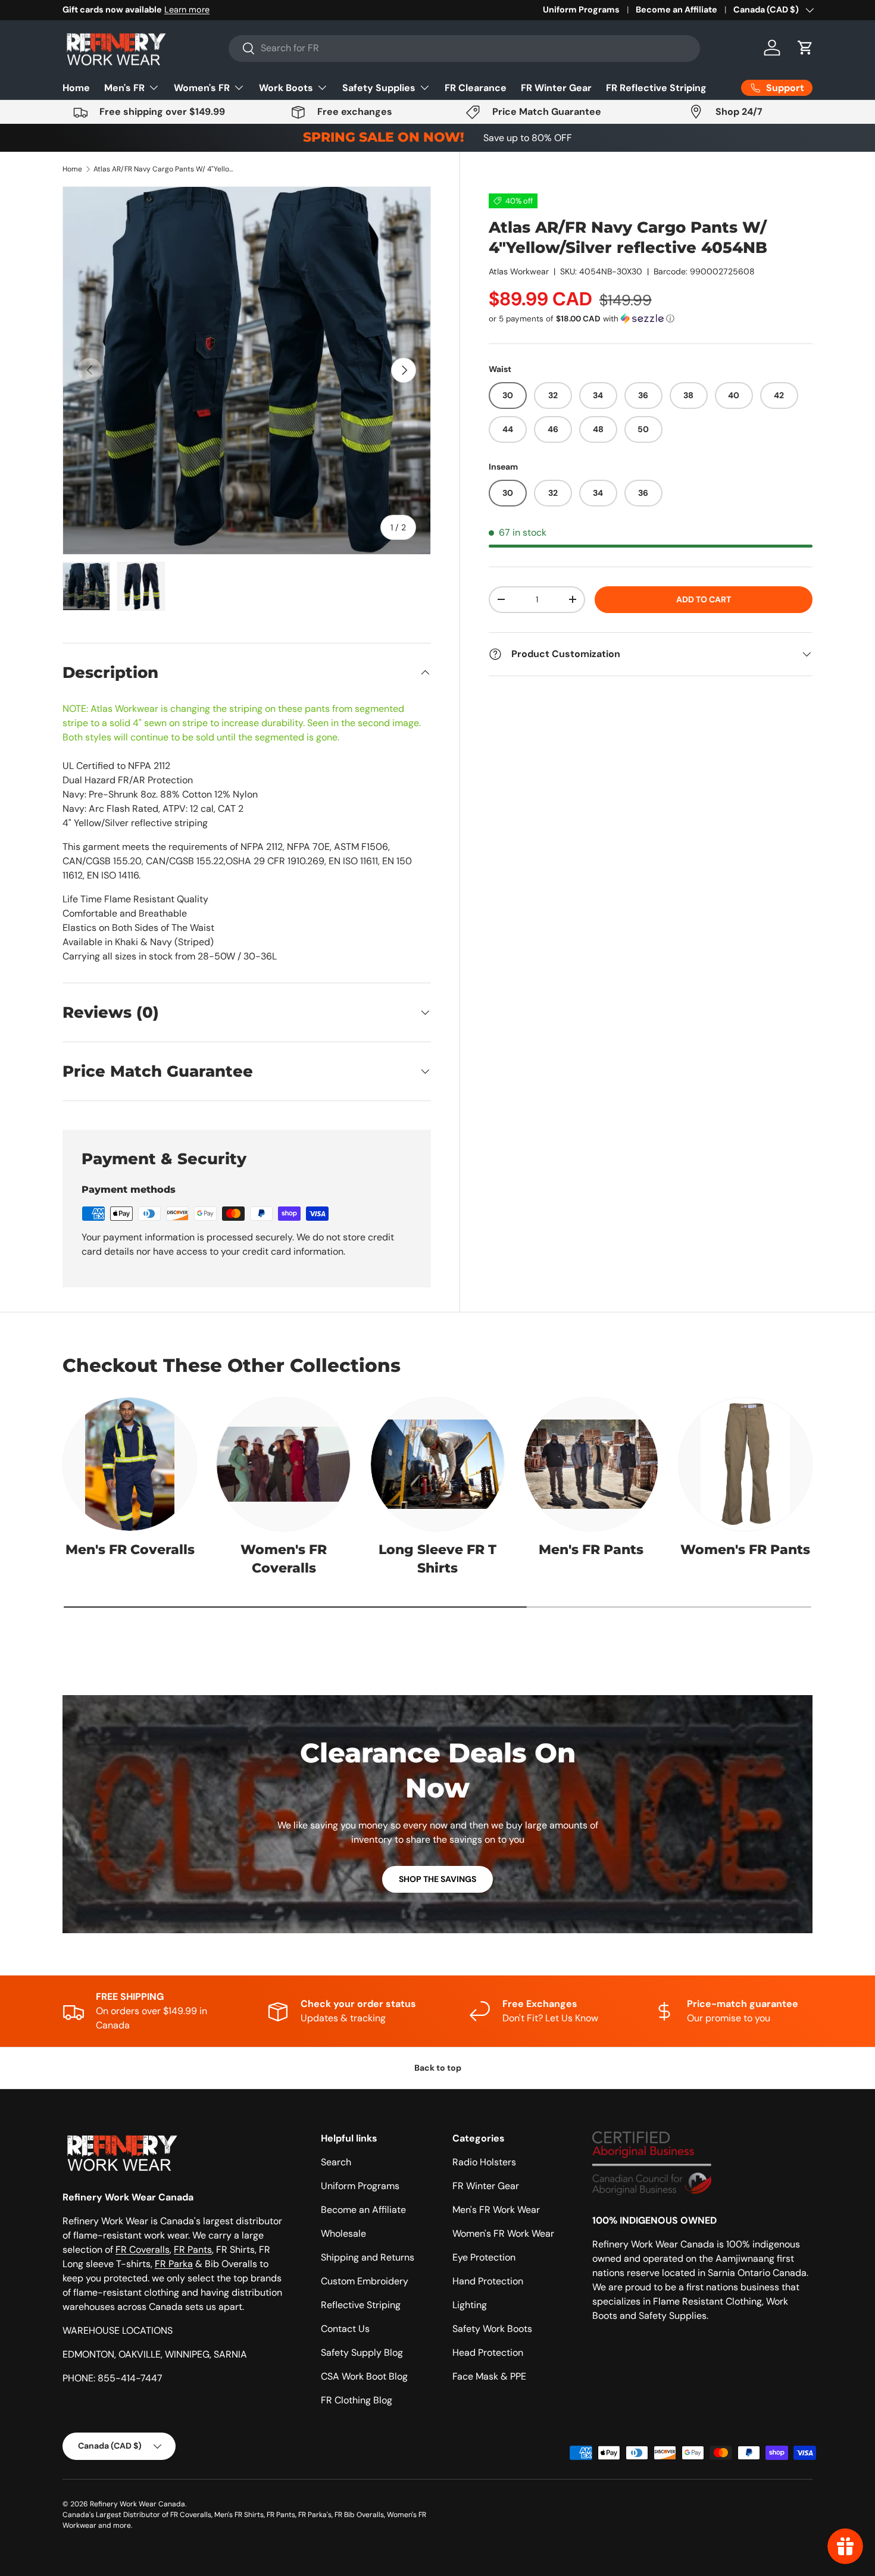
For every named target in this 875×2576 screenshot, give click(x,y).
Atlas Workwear (519, 271)
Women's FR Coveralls (284, 1559)
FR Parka (174, 2264)
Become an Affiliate (676, 10)
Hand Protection (488, 2281)
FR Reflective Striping (656, 88)
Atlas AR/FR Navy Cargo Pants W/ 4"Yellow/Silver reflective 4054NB (165, 169)
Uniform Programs (581, 10)
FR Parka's (315, 2515)
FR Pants (193, 2250)
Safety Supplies (379, 88)
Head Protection (488, 2353)
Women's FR (202, 88)
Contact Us (345, 2329)
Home (76, 88)
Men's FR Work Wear (496, 2210)
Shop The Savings (437, 1879)
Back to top (438, 2068)
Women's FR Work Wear (503, 2233)
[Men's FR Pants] (591, 1464)
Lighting (470, 2305)
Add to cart (704, 599)
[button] (805, 48)
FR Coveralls (143, 2250)
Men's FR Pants (591, 1550)
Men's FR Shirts (239, 2515)
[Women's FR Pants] (745, 1464)
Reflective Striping (361, 2305)
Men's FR (124, 88)
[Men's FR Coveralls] (130, 1464)
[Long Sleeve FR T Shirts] (437, 1464)
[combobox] (464, 48)
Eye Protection (484, 2257)
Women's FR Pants (745, 1550)
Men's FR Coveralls (130, 1550)
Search (336, 2162)
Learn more (201, 10)
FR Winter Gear (556, 88)
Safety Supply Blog (362, 2353)
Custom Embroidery (365, 2281)
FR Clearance (476, 88)
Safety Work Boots (492, 2329)
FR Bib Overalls (359, 2515)
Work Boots (286, 88)
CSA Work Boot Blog (364, 2376)
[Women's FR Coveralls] (283, 1464)
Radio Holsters (484, 2162)
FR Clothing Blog (357, 2400)
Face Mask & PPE (489, 2376)
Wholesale (343, 2233)
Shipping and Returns (368, 2257)
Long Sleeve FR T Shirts (437, 1559)
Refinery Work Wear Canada (137, 2504)
